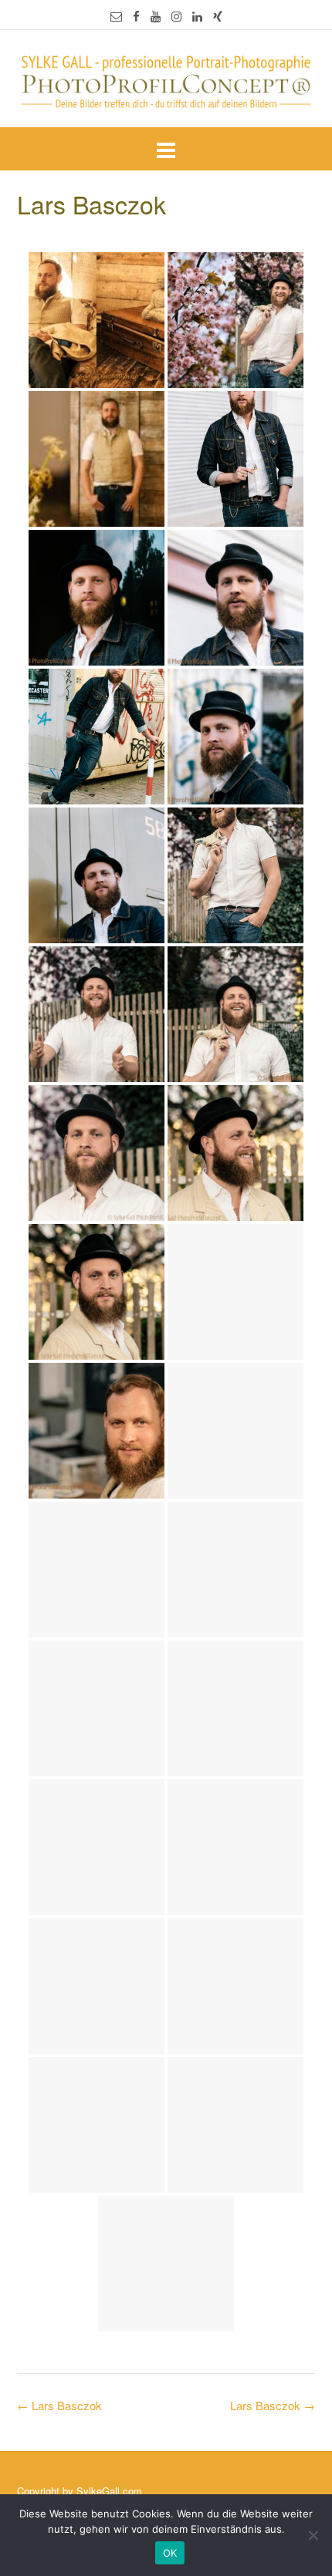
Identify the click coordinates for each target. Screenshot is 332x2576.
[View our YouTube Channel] (156, 16)
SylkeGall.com (109, 2491)
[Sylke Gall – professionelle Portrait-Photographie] (166, 80)
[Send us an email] (116, 16)
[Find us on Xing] (218, 16)
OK (170, 2553)
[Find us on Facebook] (136, 16)
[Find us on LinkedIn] (197, 16)
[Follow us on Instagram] (176, 16)
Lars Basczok (273, 2405)
